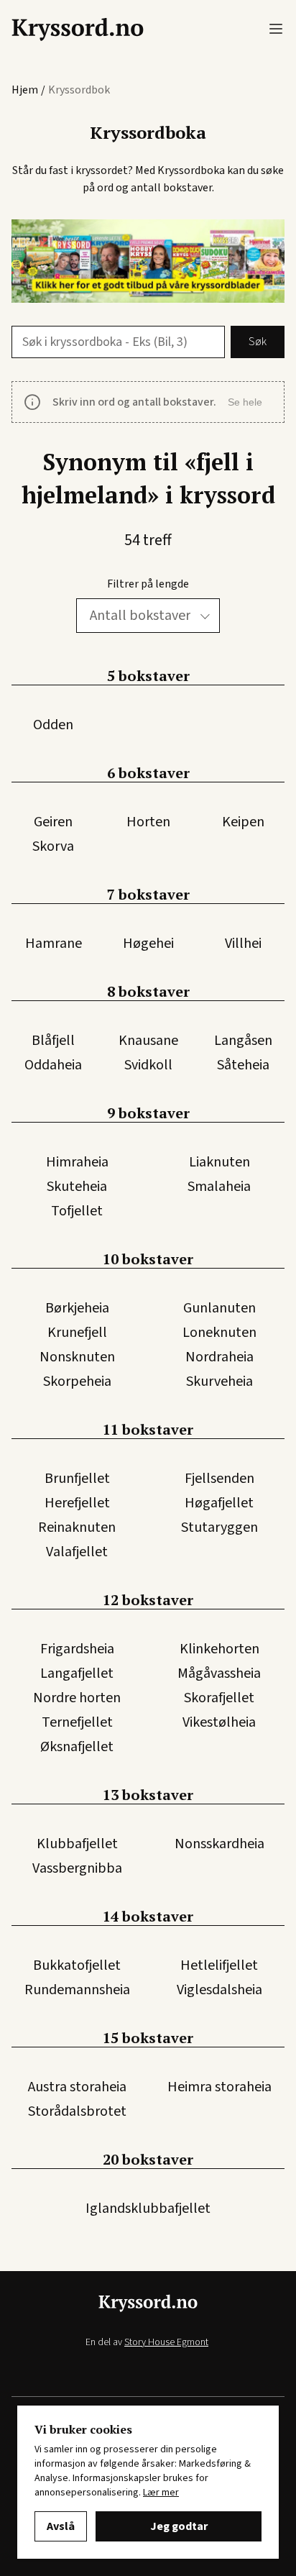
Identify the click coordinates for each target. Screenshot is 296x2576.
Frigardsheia (77, 1649)
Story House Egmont (166, 2342)
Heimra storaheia (219, 2087)
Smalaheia (219, 1187)
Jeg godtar (179, 2526)
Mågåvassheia (219, 1673)
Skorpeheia (77, 1381)
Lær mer (161, 2493)
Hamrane (54, 944)
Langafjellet (77, 1673)
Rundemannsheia (77, 1990)
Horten (148, 822)
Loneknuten (219, 1333)
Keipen (243, 822)
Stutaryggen (219, 1527)
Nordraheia (219, 1357)
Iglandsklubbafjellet (148, 2209)
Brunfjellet (77, 1479)
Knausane (148, 1041)
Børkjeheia (77, 1308)
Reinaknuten (77, 1527)
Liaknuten (219, 1162)
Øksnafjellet (77, 1747)
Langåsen (243, 1041)
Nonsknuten (77, 1357)
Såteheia (243, 1065)
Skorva (53, 846)
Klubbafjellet (77, 1844)
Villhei (243, 944)
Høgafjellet (219, 1503)
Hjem (25, 90)
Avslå (61, 2526)
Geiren (53, 822)
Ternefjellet (77, 1722)
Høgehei (148, 944)
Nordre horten (77, 1698)
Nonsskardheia (219, 1844)
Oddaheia (53, 1065)
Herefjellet (77, 1503)
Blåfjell (53, 1041)
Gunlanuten (219, 1308)
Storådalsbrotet (77, 2111)
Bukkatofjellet (77, 1965)
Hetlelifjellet (219, 1965)
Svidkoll (148, 1065)
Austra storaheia (77, 2087)
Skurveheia (219, 1381)
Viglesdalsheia (219, 1990)
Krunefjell (77, 1333)
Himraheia (77, 1162)
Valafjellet (77, 1552)
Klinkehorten (219, 1649)
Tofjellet (77, 1211)
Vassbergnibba (77, 1868)
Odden (53, 725)
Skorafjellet (219, 1698)
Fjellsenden (219, 1479)
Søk (258, 342)
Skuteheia (77, 1187)
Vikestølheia (219, 1722)
